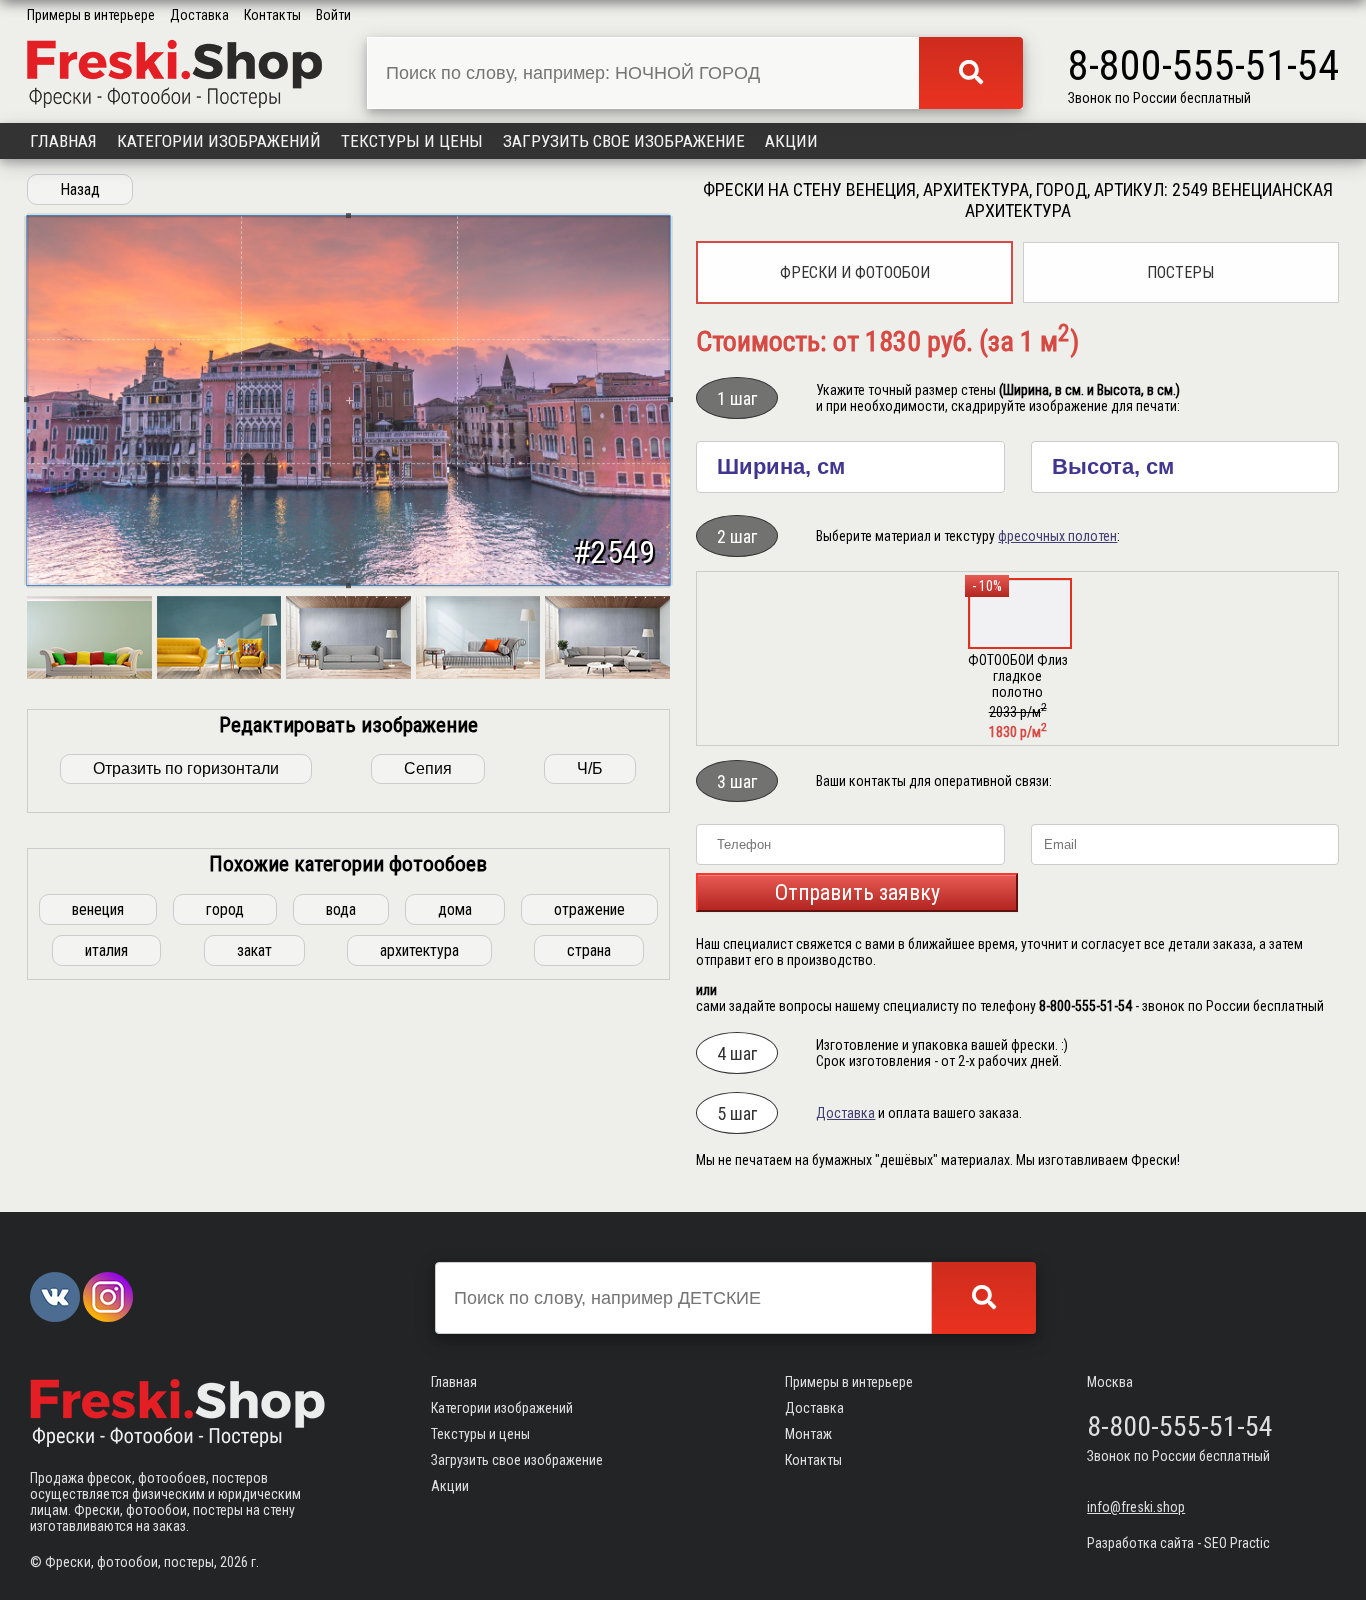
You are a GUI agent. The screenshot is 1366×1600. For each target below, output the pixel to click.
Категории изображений (219, 141)
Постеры (1180, 272)
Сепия (428, 768)
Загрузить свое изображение (624, 141)
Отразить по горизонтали (186, 768)
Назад (80, 189)
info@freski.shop (1136, 1507)
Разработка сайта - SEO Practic (1178, 1543)
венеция (98, 909)
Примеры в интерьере (91, 15)
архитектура (419, 950)
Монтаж (808, 1434)
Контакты (272, 15)
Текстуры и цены (412, 141)
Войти (333, 15)
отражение (589, 909)
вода (341, 909)
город (225, 909)
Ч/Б (590, 768)
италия (106, 950)
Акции (791, 141)
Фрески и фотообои (855, 272)
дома (455, 909)
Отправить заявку (857, 892)
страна (589, 950)
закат (254, 950)
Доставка (199, 15)
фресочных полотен (1057, 536)
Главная (63, 141)
